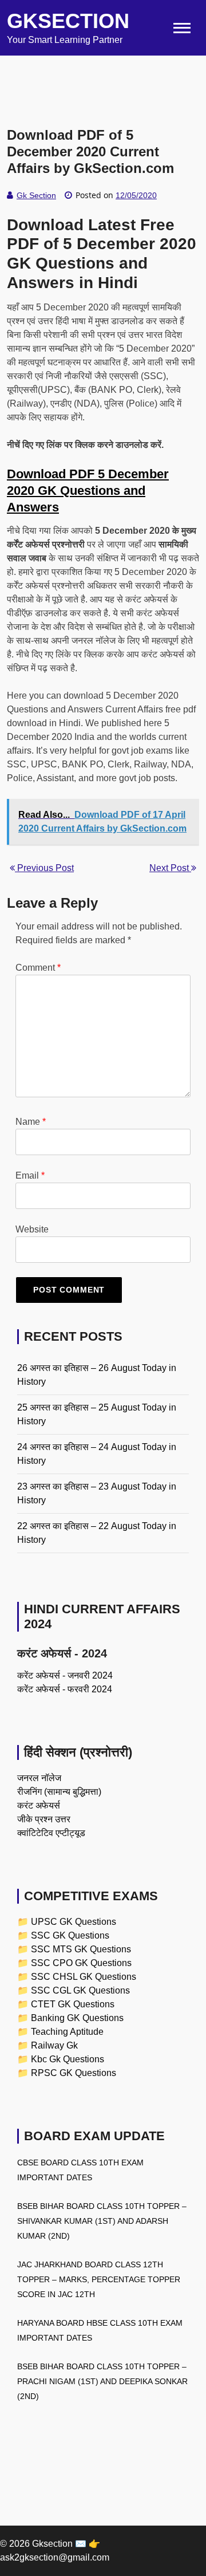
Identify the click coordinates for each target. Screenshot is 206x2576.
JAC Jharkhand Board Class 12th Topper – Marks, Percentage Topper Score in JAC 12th (99, 2279)
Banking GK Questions (77, 2018)
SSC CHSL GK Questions (84, 1977)
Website (32, 1229)
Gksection (68, 21)
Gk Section (36, 195)
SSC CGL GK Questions (80, 1990)
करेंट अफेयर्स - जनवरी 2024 (65, 1675)
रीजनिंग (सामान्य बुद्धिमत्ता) (59, 1792)
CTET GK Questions (73, 2004)
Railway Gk (54, 2045)
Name (31, 1122)
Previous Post (44, 868)
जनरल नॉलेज (39, 1778)
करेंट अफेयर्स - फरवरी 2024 (65, 1689)
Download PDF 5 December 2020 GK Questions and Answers (88, 491)
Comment (38, 968)
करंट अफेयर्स (39, 1805)
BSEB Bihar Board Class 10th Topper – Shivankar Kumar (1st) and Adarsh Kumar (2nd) (102, 2221)
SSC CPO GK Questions (81, 1963)
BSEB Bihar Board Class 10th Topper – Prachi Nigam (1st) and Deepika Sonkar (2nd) (102, 2381)
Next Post (170, 868)
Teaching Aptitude (67, 2032)
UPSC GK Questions (74, 1922)
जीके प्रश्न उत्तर (44, 1819)
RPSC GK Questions (74, 2073)
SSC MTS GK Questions (81, 1949)
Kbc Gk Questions (68, 2059)
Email (30, 1175)
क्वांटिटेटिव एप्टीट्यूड (51, 1833)
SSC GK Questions (70, 1935)
